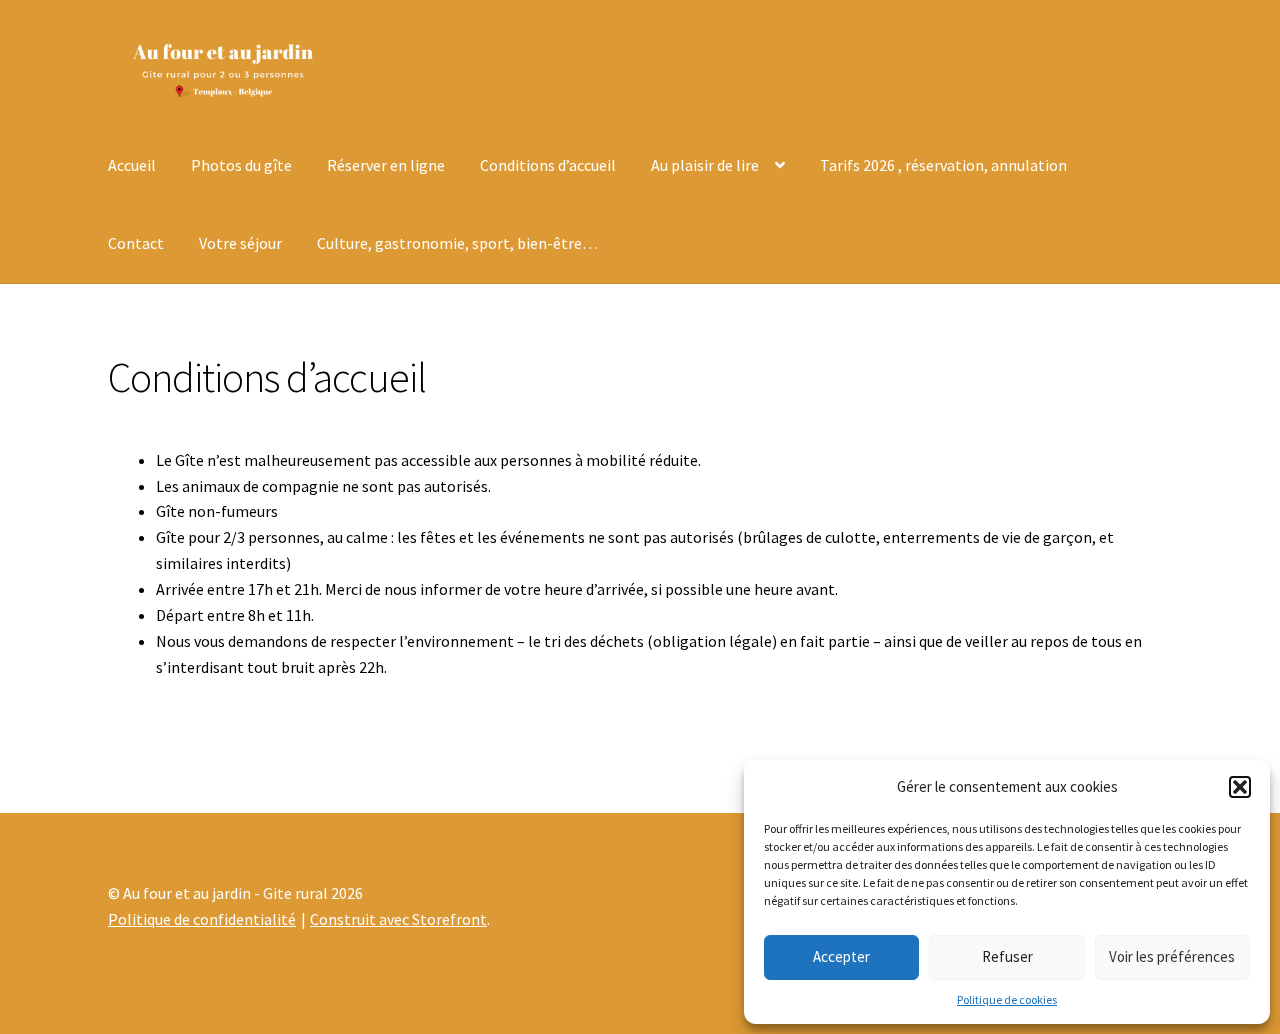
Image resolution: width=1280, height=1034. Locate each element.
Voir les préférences (1172, 956)
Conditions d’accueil (548, 165)
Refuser (1007, 956)
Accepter (841, 956)
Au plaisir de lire (705, 165)
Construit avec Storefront (398, 919)
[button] (1240, 787)
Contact (136, 243)
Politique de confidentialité (202, 919)
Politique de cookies (1007, 999)
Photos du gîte (241, 165)
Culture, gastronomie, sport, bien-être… (457, 243)
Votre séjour (240, 243)
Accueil (132, 165)
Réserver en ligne (386, 165)
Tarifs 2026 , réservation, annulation (943, 165)
